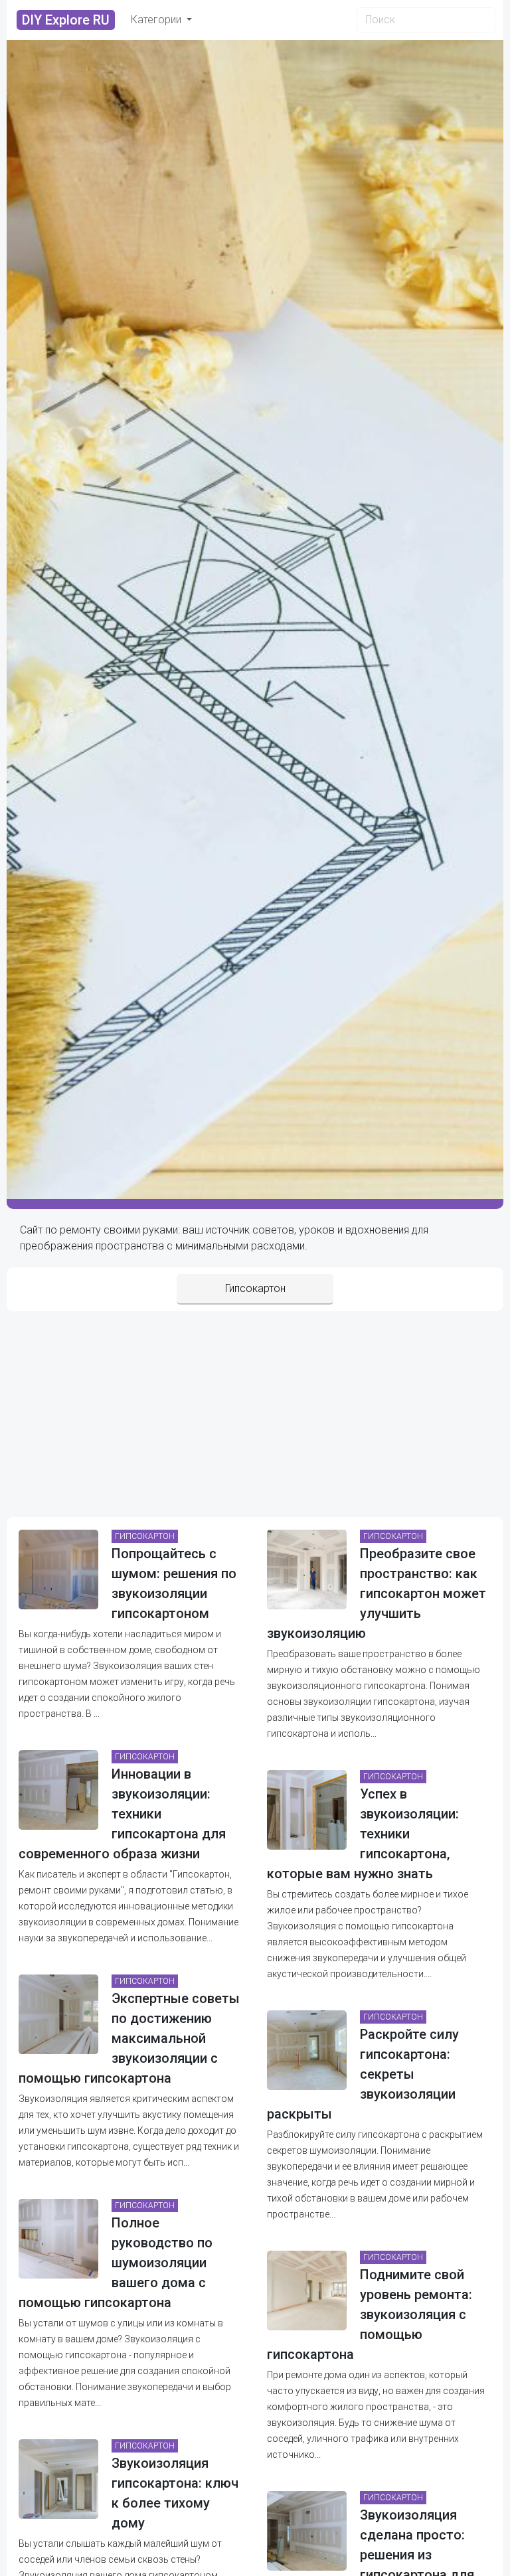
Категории (157, 20)
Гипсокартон (255, 1288)
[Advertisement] (255, 1411)
